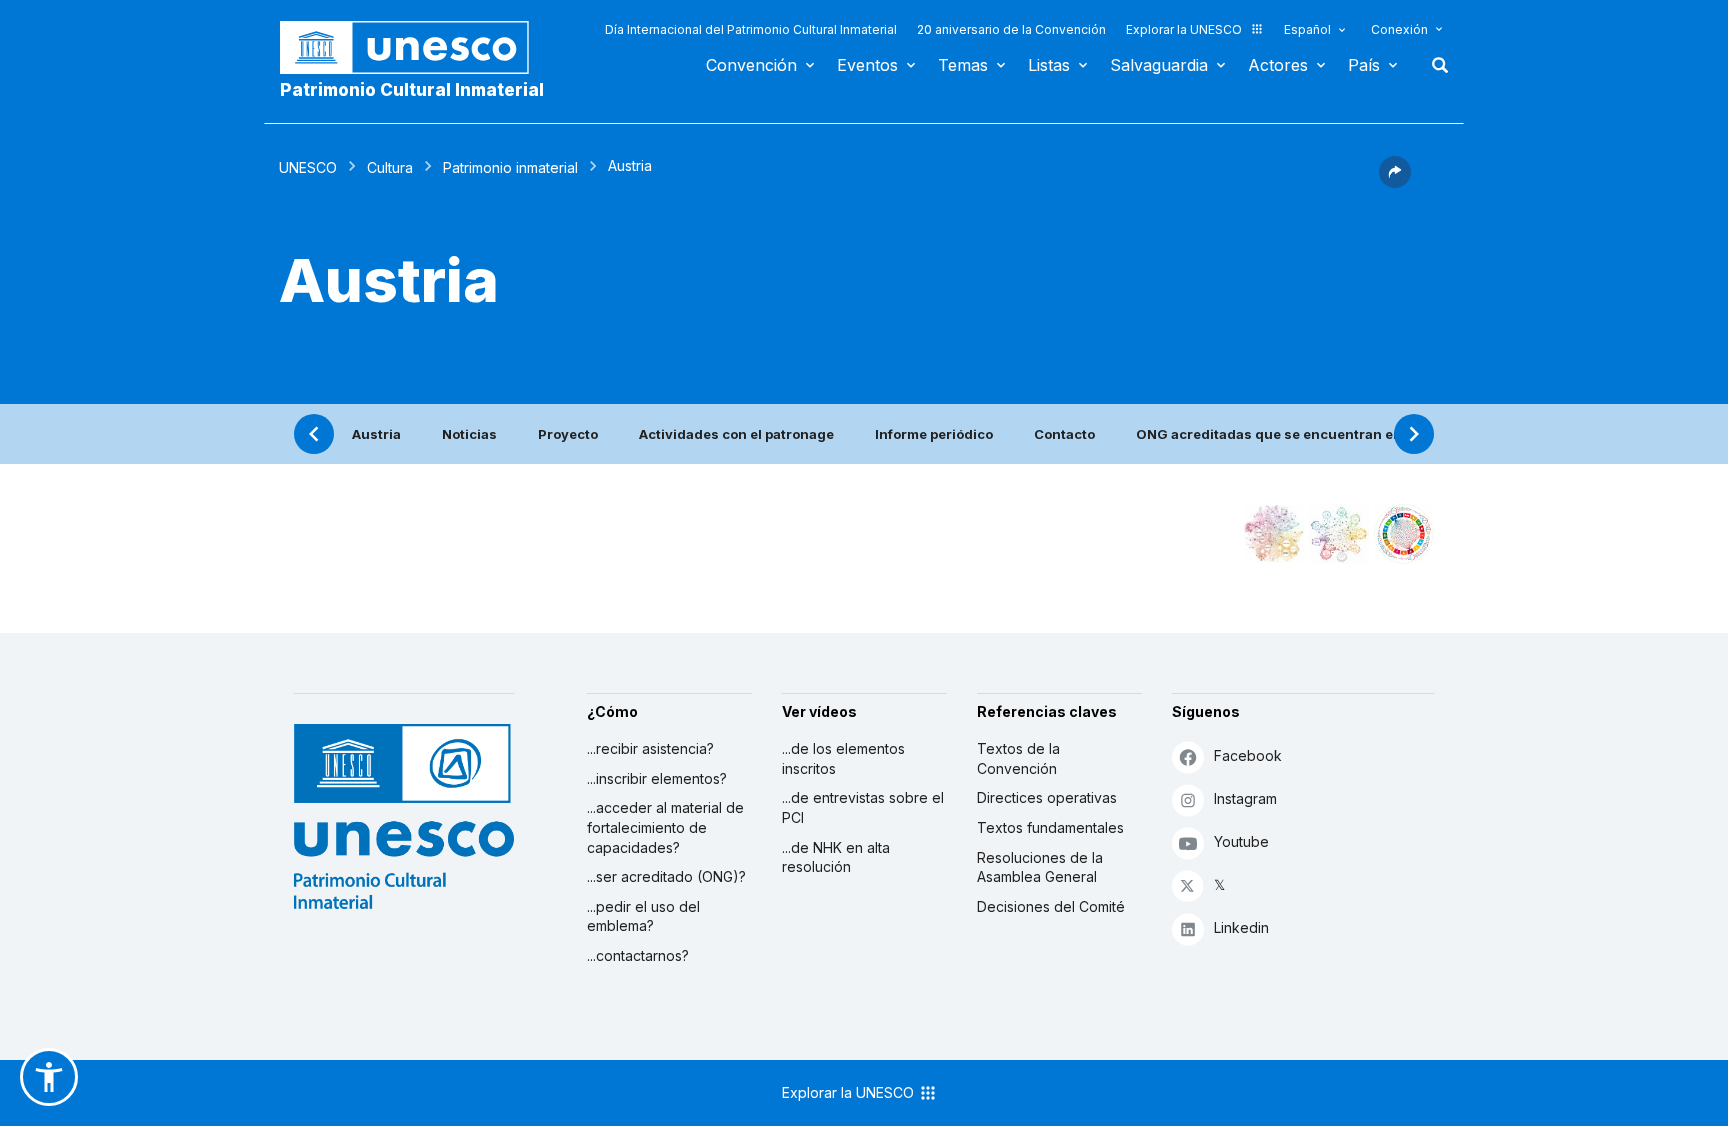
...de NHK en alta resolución (836, 857)
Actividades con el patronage (736, 434)
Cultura (390, 167)
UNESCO (308, 167)
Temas (963, 65)
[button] (1395, 182)
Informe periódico (934, 434)
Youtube (1241, 841)
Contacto (1064, 434)
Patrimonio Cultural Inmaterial (412, 90)
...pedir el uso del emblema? (643, 916)
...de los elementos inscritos (843, 758)
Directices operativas (1047, 797)
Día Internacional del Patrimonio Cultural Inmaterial (751, 29)
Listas (1049, 65)
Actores (1278, 65)
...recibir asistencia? (650, 748)
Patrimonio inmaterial (510, 167)
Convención (751, 65)
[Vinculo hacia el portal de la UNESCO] (415, 47)
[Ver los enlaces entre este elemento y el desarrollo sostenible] (1404, 534)
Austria (376, 434)
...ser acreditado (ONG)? (666, 876)
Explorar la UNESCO (1184, 29)
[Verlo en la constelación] (1274, 534)
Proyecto (568, 434)
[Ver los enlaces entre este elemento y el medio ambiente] (1339, 534)
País (1364, 65)
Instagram (1245, 798)
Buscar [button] (1434, 65)
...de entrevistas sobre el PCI (863, 807)
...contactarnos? (638, 955)
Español (1307, 29)
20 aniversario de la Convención (1011, 29)
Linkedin (1241, 927)
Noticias (469, 434)
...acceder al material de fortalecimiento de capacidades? (665, 827)
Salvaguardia (1159, 65)
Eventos (867, 65)
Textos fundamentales (1050, 827)
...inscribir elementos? (657, 778)
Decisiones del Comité (1051, 906)
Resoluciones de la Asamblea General (1040, 867)
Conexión (1399, 29)
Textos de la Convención (1018, 758)
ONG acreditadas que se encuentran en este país (1300, 434)
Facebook (1248, 755)
